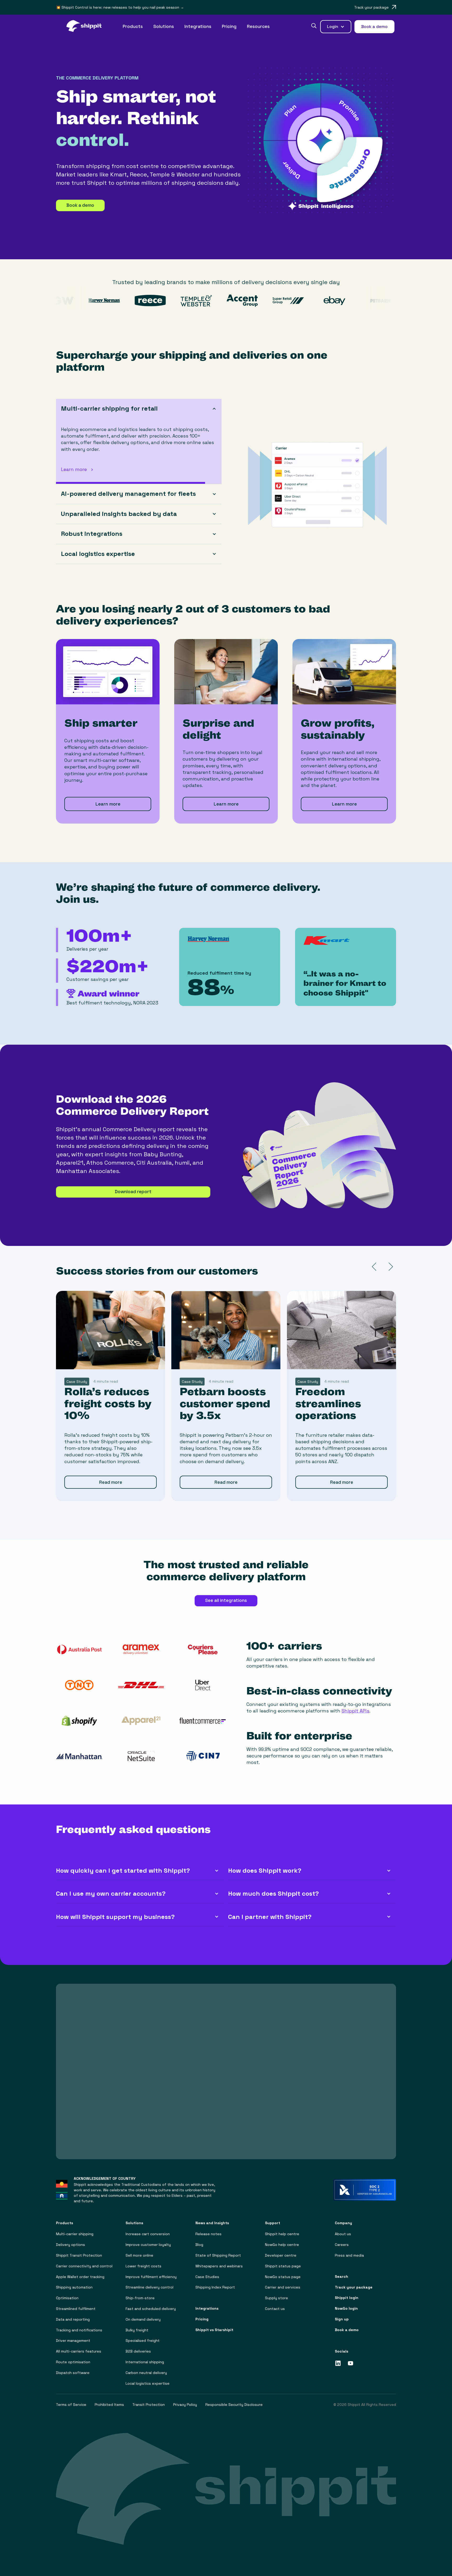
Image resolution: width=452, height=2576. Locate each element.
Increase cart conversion (148, 2234)
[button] (133, 27)
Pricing (229, 26)
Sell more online (139, 2255)
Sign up (342, 2319)
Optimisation (67, 2298)
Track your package (354, 2287)
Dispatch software (73, 2373)
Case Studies (207, 2277)
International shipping (145, 2362)
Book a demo (80, 205)
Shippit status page (283, 2266)
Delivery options (70, 2245)
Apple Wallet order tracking (80, 2277)
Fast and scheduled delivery (151, 2309)
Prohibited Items (109, 2405)
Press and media (349, 2255)
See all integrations (226, 1600)
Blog (199, 2245)
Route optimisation (73, 2362)
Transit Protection (149, 2405)
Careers (342, 2245)
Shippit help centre (282, 2234)
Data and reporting (73, 2319)
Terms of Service (71, 2405)
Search (341, 2277)
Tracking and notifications (79, 2330)
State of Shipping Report (218, 2255)
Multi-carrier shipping (75, 2234)
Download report (133, 1192)
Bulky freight (137, 2330)
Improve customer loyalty (148, 2245)
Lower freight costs (143, 2266)
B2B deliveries (138, 2351)
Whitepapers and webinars (219, 2266)
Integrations (198, 26)
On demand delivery (143, 2319)
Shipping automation (74, 2287)
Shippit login (347, 2298)
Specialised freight (143, 2341)
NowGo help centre (282, 2245)
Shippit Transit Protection (79, 2255)
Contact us (275, 2309)
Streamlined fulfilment (76, 2309)
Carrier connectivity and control (84, 2266)
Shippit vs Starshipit (214, 2330)
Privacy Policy (185, 2405)
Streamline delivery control (149, 2287)
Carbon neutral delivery (146, 2373)
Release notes (208, 2234)
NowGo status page (283, 2277)
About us (343, 2234)
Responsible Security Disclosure (234, 2405)
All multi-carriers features (79, 2351)
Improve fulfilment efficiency (151, 2277)
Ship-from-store (140, 2298)
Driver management (73, 2341)
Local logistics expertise (148, 2384)
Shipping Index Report (215, 2287)
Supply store (276, 2298)
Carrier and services (283, 2287)
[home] (87, 27)
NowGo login (346, 2308)
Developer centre (281, 2255)
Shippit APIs (355, 1711)
